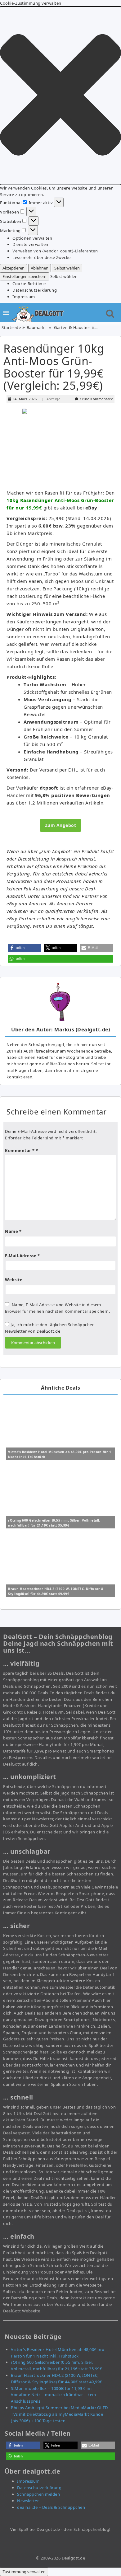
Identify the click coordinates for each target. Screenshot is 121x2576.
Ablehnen (40, 268)
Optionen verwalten (32, 238)
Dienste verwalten (30, 244)
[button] (60, 96)
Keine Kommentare (96, 399)
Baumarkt (36, 327)
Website (14, 1280)
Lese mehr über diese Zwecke (42, 257)
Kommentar (20, 1151)
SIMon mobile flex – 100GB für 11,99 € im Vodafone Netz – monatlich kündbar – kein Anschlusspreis (53, 2395)
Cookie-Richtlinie (29, 284)
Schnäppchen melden (38, 2494)
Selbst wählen (67, 268)
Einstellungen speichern (25, 276)
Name (13, 1232)
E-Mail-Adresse (22, 1256)
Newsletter (28, 2501)
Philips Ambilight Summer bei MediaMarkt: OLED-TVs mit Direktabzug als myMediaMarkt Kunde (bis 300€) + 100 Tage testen (60, 2414)
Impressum (24, 297)
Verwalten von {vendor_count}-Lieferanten (55, 251)
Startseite (11, 327)
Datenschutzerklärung (35, 290)
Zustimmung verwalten (24, 2572)
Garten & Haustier (72, 327)
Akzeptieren (13, 268)
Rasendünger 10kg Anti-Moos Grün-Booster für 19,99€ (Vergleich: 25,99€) (54, 367)
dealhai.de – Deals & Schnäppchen (51, 2507)
